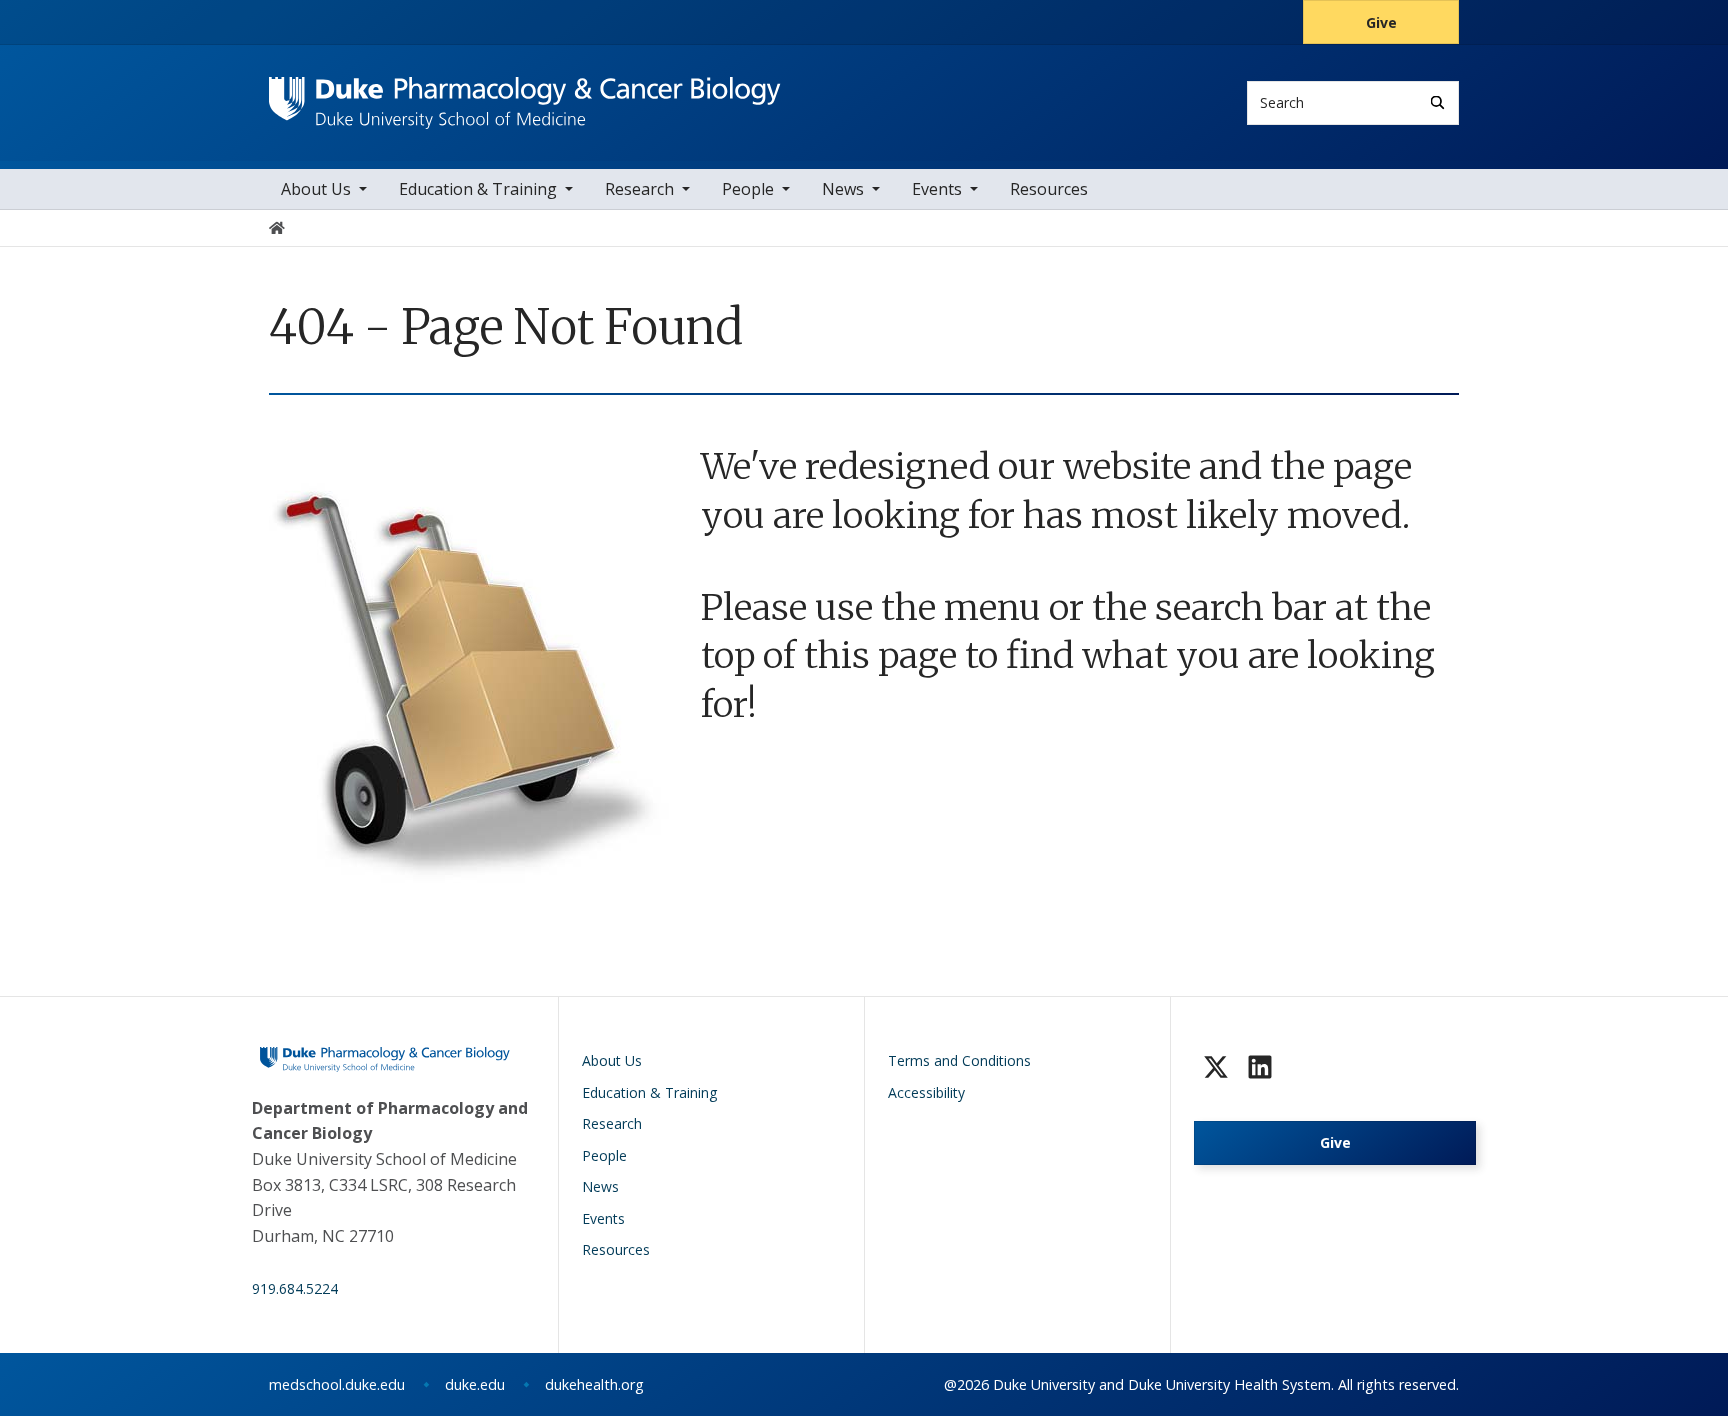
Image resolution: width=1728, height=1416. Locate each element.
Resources (1049, 189)
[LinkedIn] (1260, 1067)
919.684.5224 (295, 1288)
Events (937, 189)
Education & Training (478, 189)
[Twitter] (1216, 1067)
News (843, 189)
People (748, 189)
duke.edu (475, 1384)
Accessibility (926, 1092)
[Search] (1437, 102)
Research (639, 189)
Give (1381, 22)
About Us (316, 189)
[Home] (525, 95)
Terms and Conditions (959, 1060)
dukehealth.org (594, 1384)
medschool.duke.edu (337, 1384)
